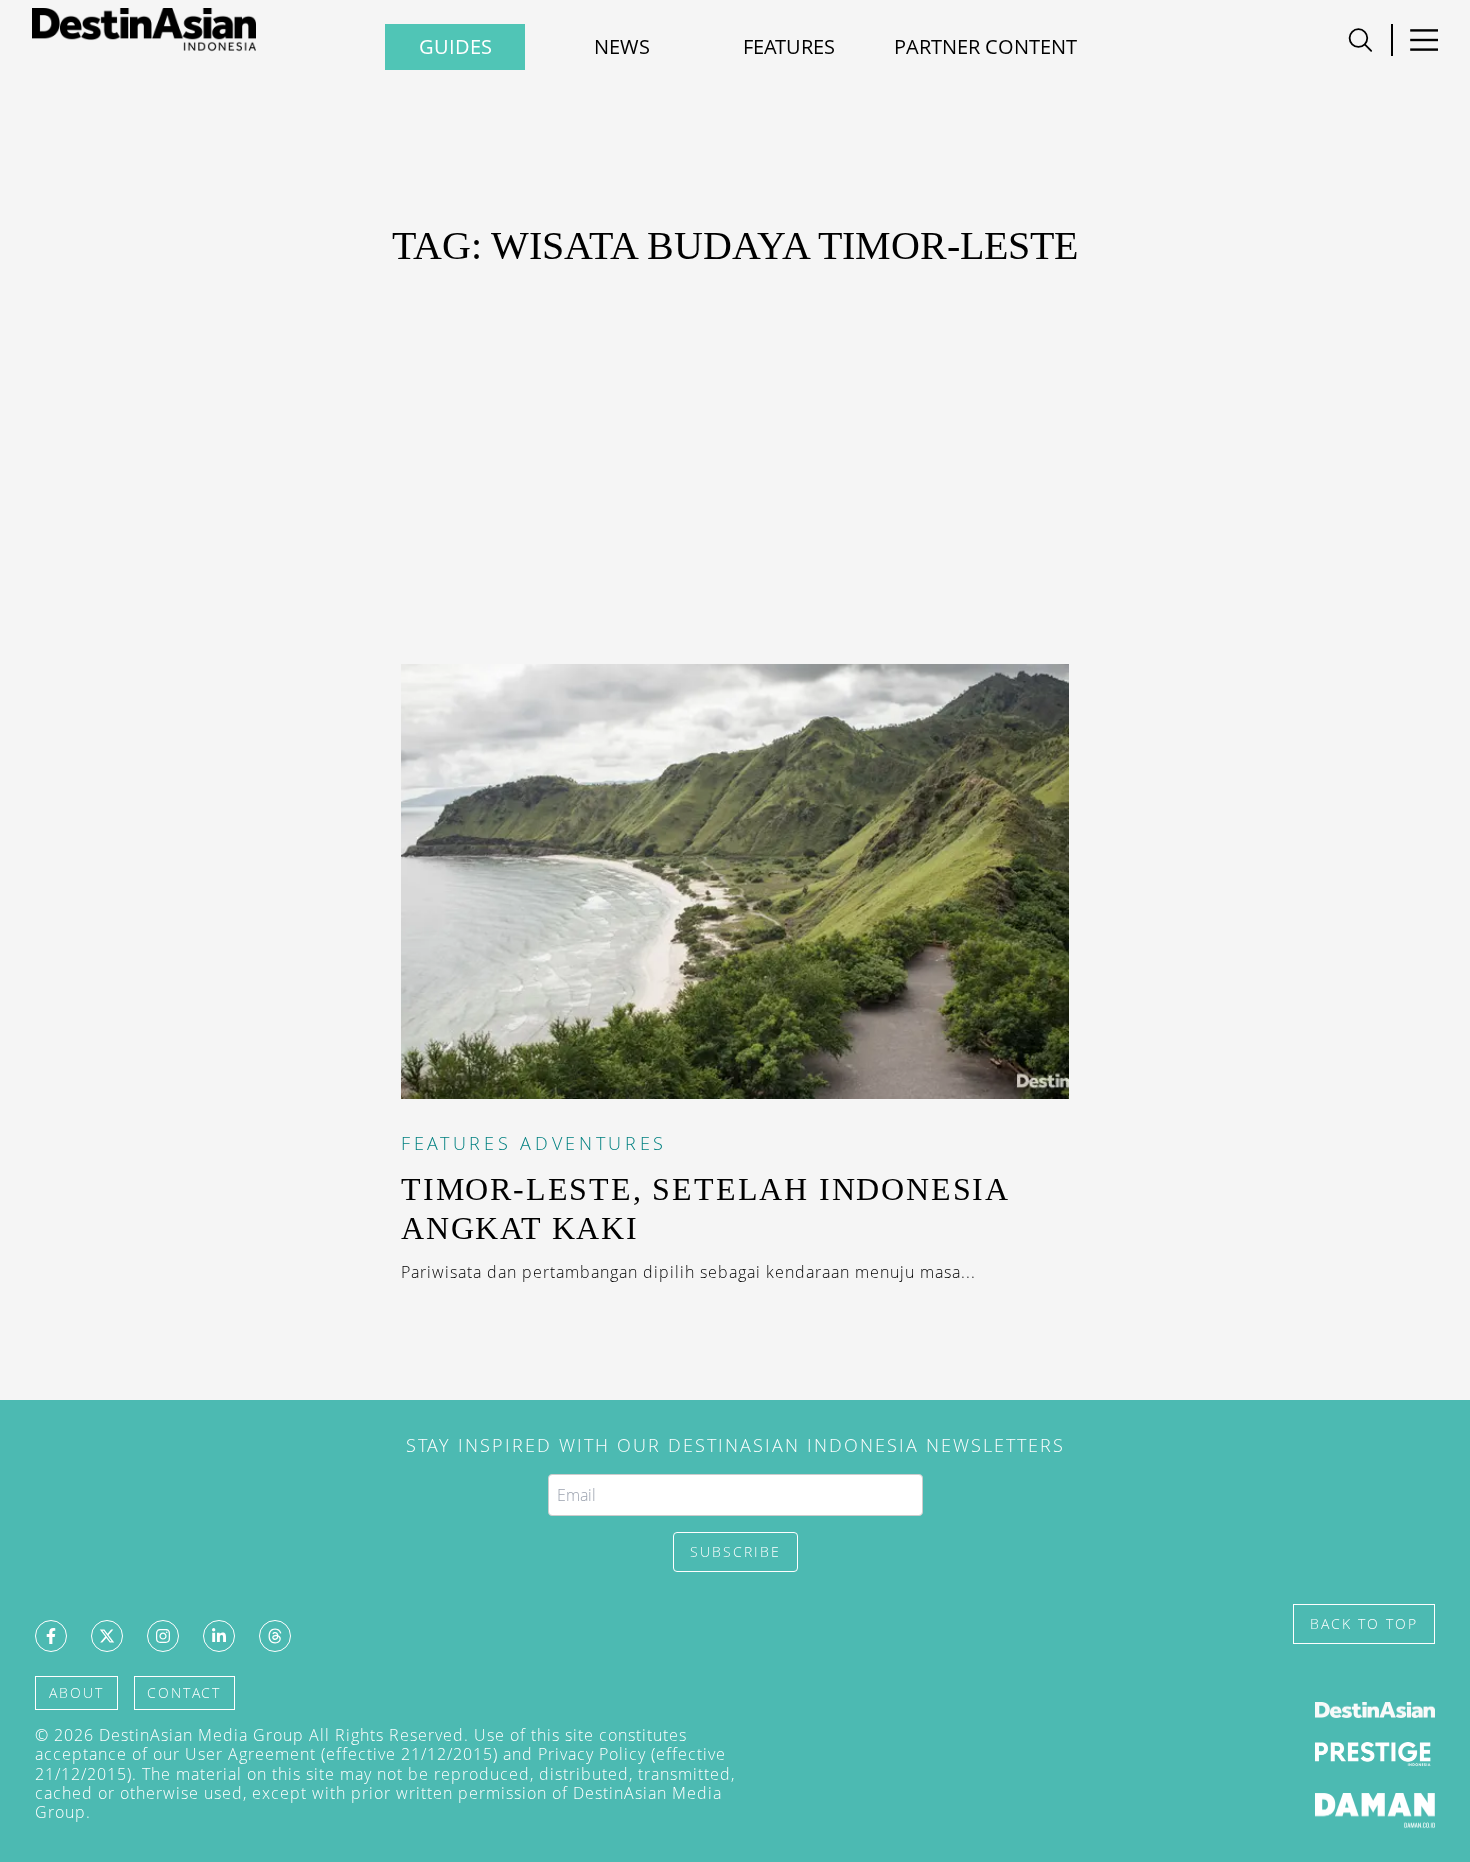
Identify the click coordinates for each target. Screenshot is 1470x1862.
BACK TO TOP (1364, 1623)
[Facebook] (51, 1636)
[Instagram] (163, 1636)
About (76, 1692)
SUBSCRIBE (735, 1551)
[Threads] (275, 1636)
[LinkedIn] (219, 1636)
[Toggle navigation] (1360, 40)
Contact (184, 1692)
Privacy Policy (592, 1754)
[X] (107, 1636)
